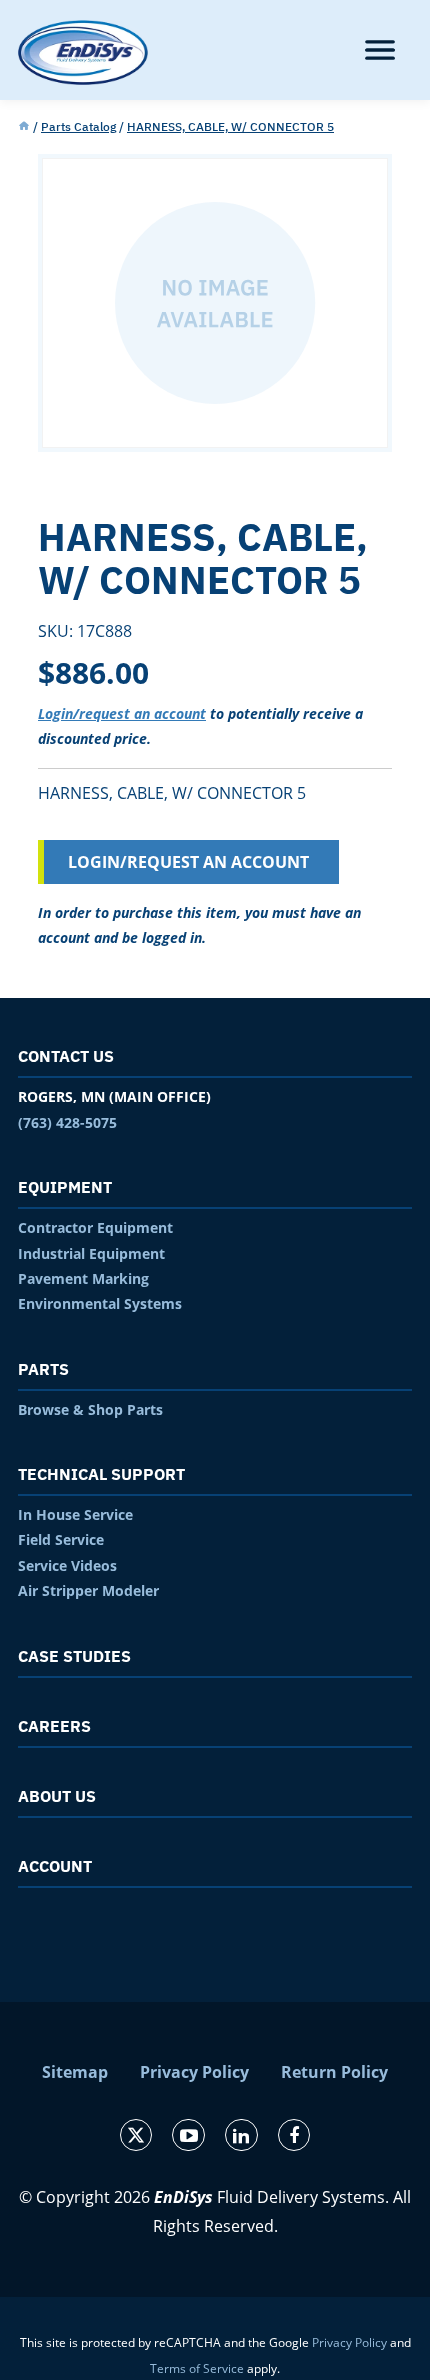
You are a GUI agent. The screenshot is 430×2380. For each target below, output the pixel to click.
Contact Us (66, 1056)
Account (55, 1866)
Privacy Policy (194, 2072)
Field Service (61, 1539)
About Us (57, 1796)
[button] (380, 50)
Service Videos (67, 1565)
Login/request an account (122, 713)
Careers (54, 1726)
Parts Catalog (78, 126)
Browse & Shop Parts (90, 1409)
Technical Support (101, 1474)
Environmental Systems (100, 1303)
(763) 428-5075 (67, 1122)
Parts (43, 1369)
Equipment (65, 1187)
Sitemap (75, 2072)
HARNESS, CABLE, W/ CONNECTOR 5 (230, 126)
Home (24, 127)
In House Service (75, 1514)
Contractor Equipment (95, 1227)
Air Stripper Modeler (88, 1590)
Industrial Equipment (91, 1253)
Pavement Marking (83, 1278)
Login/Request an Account (188, 862)
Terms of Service (197, 2368)
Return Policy (334, 2072)
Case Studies (74, 1656)
